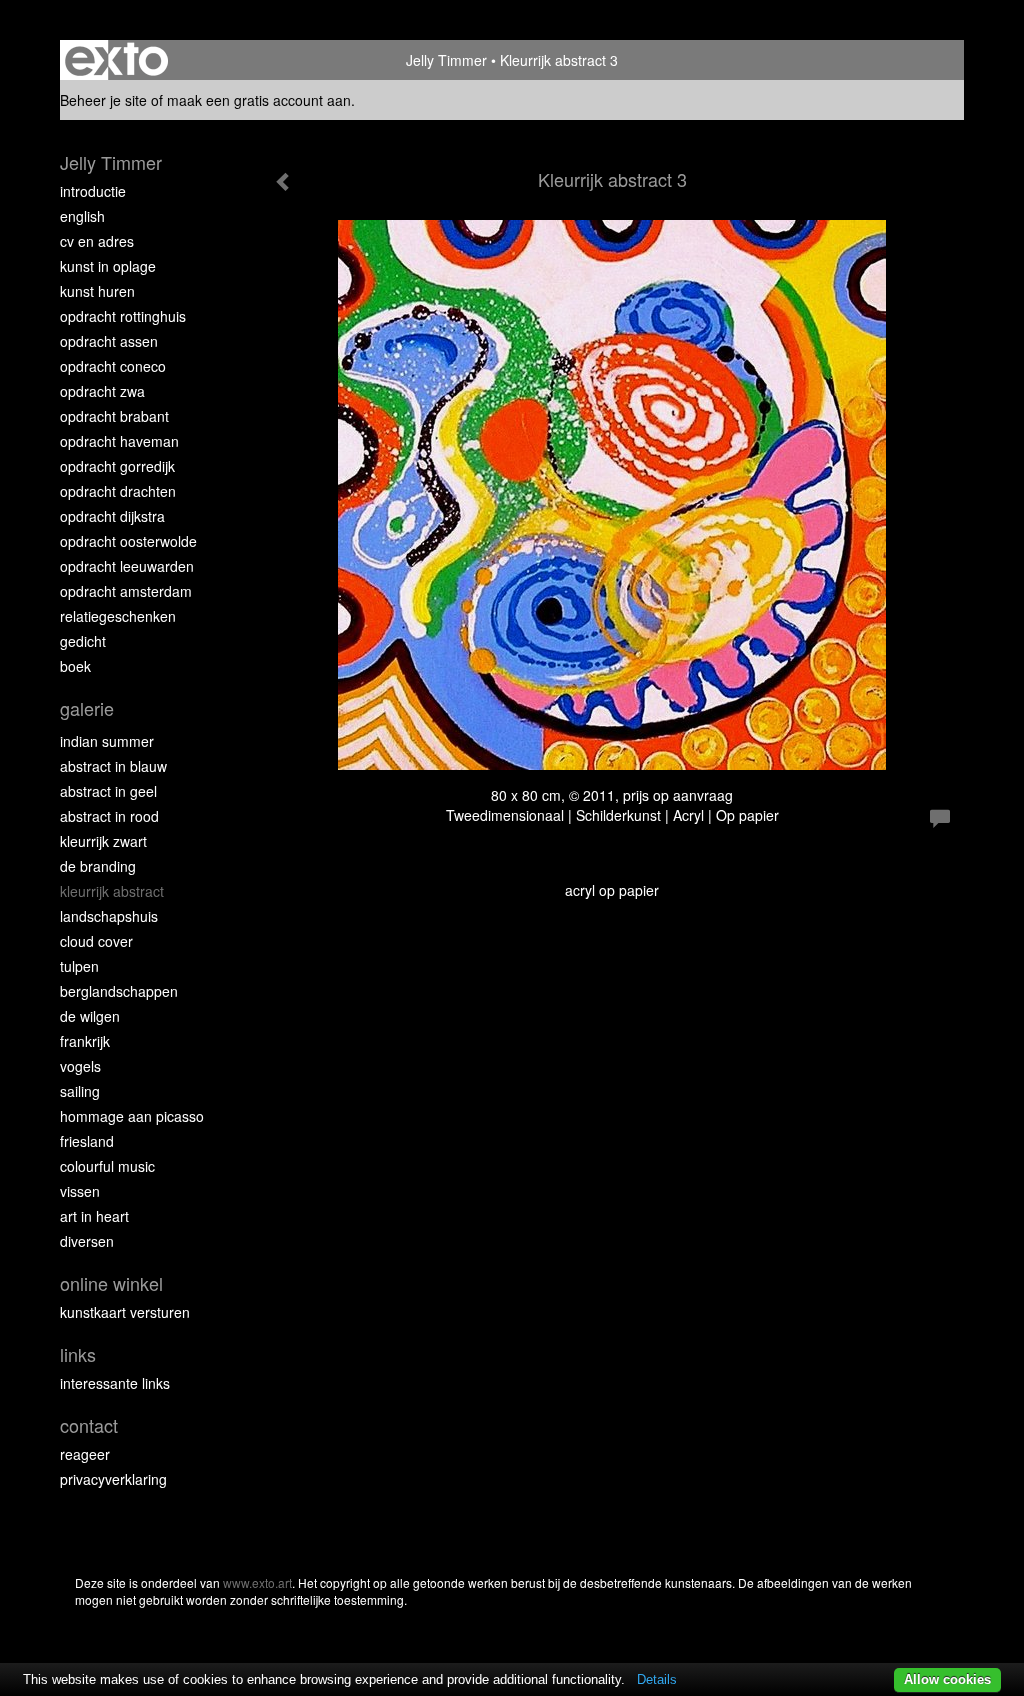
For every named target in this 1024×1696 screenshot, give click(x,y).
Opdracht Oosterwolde (128, 541)
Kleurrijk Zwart (103, 841)
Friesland (87, 1141)
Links (78, 1354)
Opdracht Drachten (118, 491)
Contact (89, 1425)
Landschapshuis (109, 916)
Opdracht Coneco (113, 366)
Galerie (87, 708)
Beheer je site (103, 100)
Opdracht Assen (109, 341)
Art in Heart (94, 1216)
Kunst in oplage (108, 266)
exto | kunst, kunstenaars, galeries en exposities (116, 60)
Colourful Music (107, 1166)
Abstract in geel (108, 791)
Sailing (80, 1091)
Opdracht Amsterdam (126, 591)
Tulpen (79, 966)
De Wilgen (90, 1016)
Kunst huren (97, 291)
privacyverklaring (113, 1479)
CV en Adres (97, 241)
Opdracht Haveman (119, 441)
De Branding (98, 866)
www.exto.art (257, 1582)
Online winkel (111, 1283)
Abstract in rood (109, 816)
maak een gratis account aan (259, 100)
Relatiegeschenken (118, 616)
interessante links (115, 1383)
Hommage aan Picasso (132, 1116)
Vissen (80, 1191)
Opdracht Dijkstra (112, 516)
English (82, 216)
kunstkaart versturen (125, 1312)
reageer (85, 1454)
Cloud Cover (96, 941)
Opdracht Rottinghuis (123, 316)
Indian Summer (107, 741)
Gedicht (83, 641)
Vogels (80, 1066)
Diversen (87, 1241)
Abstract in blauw (113, 766)
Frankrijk (85, 1041)
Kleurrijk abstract (112, 891)
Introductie (93, 191)
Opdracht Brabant (114, 416)
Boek (75, 666)
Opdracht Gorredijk (117, 466)
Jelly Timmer (446, 60)
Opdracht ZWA (102, 391)
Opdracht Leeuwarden (127, 566)
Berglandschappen (119, 991)
